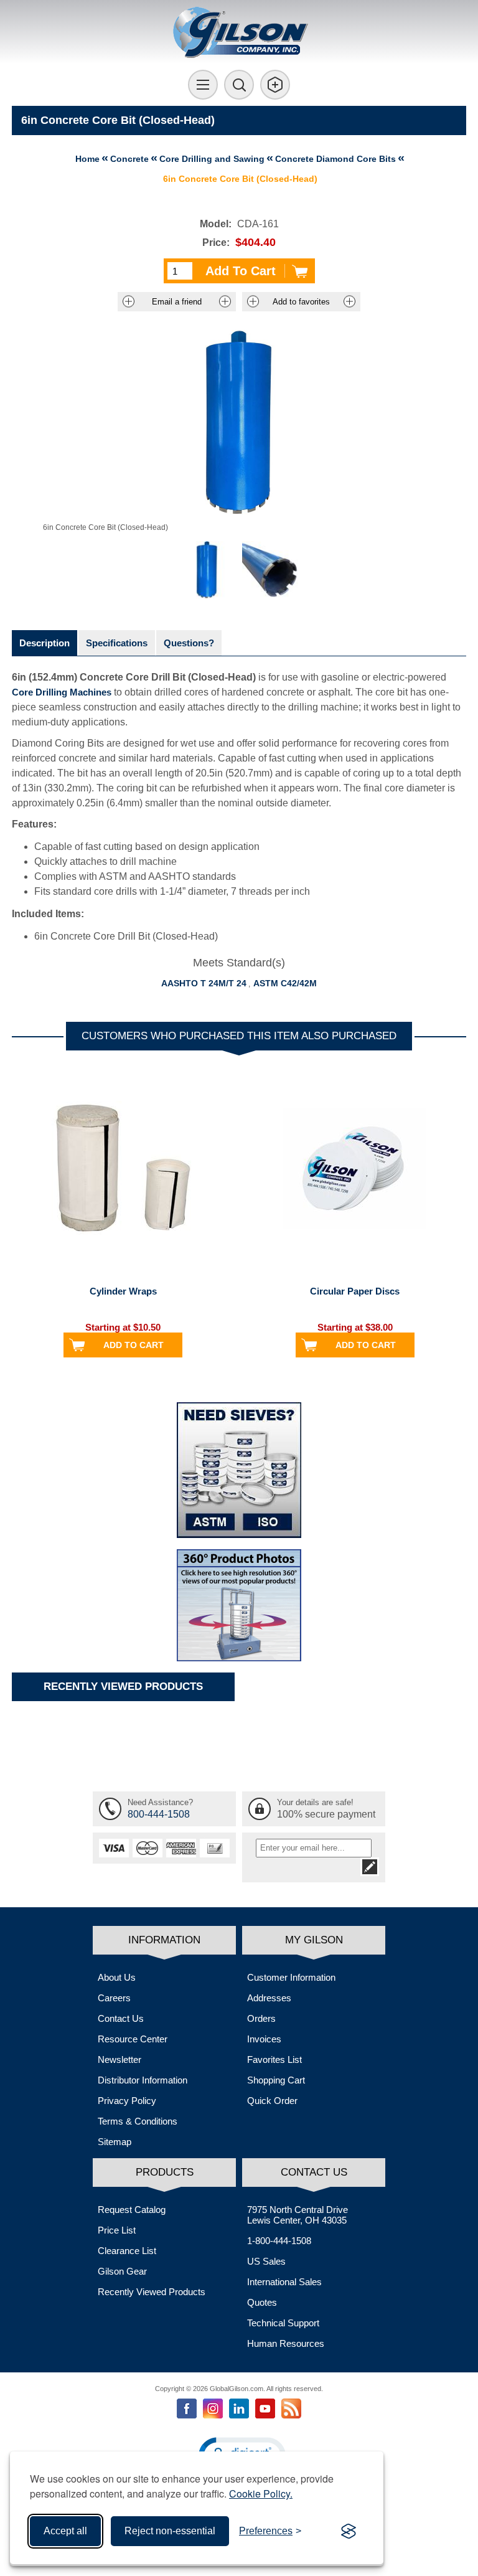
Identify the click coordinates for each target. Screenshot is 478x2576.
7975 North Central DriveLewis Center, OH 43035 (298, 2215)
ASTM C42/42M (285, 983)
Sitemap (115, 2142)
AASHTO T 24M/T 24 (204, 983)
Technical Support (283, 2323)
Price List (117, 2230)
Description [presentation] (45, 643)
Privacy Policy (127, 2101)
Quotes (262, 2302)
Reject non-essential (170, 2531)
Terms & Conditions (138, 2121)
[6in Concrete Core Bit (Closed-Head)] (207, 570)
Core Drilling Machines (62, 692)
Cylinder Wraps (123, 1291)
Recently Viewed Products (152, 2292)
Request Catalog (132, 2210)
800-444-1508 (159, 1814)
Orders (261, 2018)
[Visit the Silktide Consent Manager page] (349, 2531)
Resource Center (133, 2039)
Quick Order (272, 2101)
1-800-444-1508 (279, 2241)
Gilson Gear (122, 2271)
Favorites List (274, 2059)
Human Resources (286, 2343)
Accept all (65, 2531)
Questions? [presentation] (189, 643)
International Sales (284, 2282)
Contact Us (121, 2018)
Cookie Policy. (261, 2493)
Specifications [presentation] (117, 643)
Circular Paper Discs (355, 1291)
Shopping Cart (276, 2080)
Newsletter (119, 2059)
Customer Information (291, 1977)
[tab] (45, 643)
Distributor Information (143, 2080)
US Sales (266, 2261)
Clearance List (127, 2251)
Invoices (264, 2039)
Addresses (269, 1998)
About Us (117, 1977)
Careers (114, 1998)
